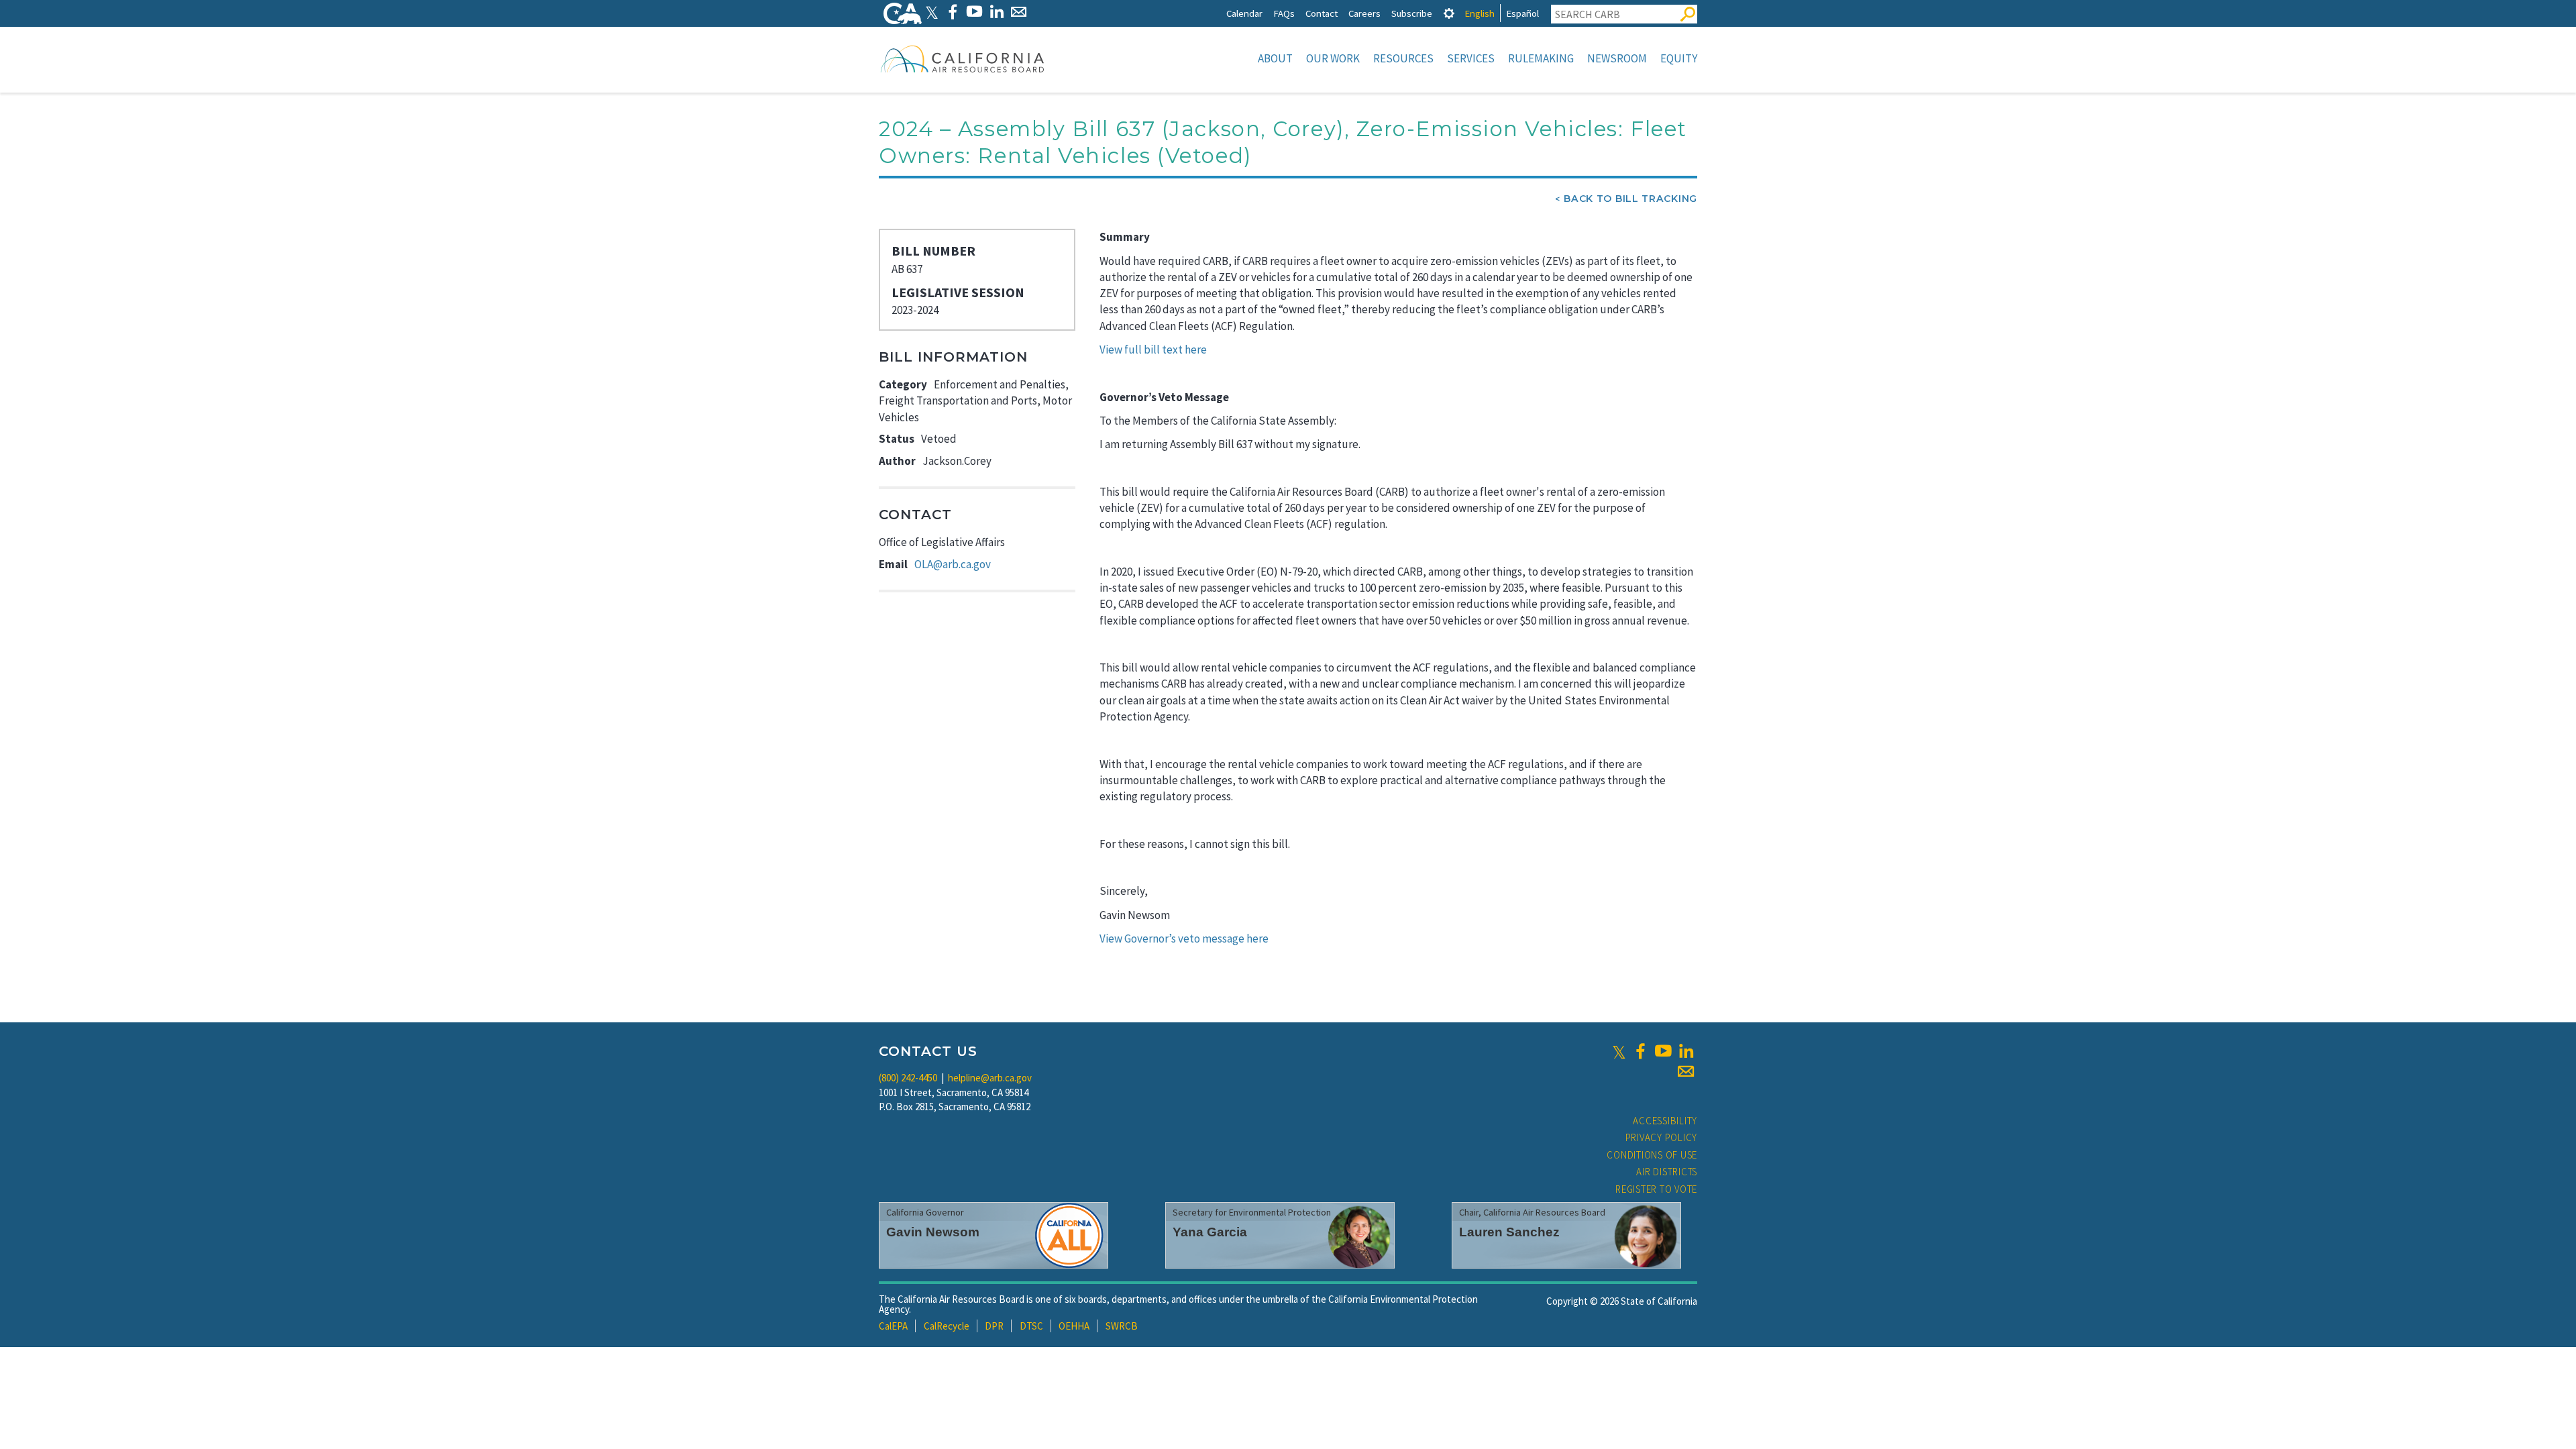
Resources (1403, 58)
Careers (1364, 13)
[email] (1686, 1071)
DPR (994, 1326)
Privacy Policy (1662, 1137)
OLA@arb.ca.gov (953, 564)
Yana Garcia (1210, 1232)
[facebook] (1640, 1051)
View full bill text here (1153, 350)
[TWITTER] (932, 12)
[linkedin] (1686, 1051)
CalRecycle (947, 1326)
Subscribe (1412, 13)
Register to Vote (1656, 1189)
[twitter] (1619, 1051)
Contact (1322, 13)
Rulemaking (1541, 58)
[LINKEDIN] (997, 12)
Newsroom (1617, 58)
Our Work (1333, 58)
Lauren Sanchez (1509, 1232)
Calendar (1244, 13)
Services (1471, 58)
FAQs (1284, 13)
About (1275, 58)
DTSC (1031, 1326)
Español (1522, 13)
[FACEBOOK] (952, 12)
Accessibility (1665, 1121)
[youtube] (1663, 1051)
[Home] (963, 58)
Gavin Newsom (933, 1232)
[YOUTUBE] (974, 12)
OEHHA (1074, 1326)
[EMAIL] (1019, 12)
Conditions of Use (1652, 1155)
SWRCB (1122, 1326)
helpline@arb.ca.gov (990, 1078)
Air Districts (1667, 1172)
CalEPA (893, 1326)
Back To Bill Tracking (1630, 199)
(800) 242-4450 (908, 1078)
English (1480, 13)
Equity (1679, 58)
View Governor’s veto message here (1184, 938)
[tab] (1449, 13)
